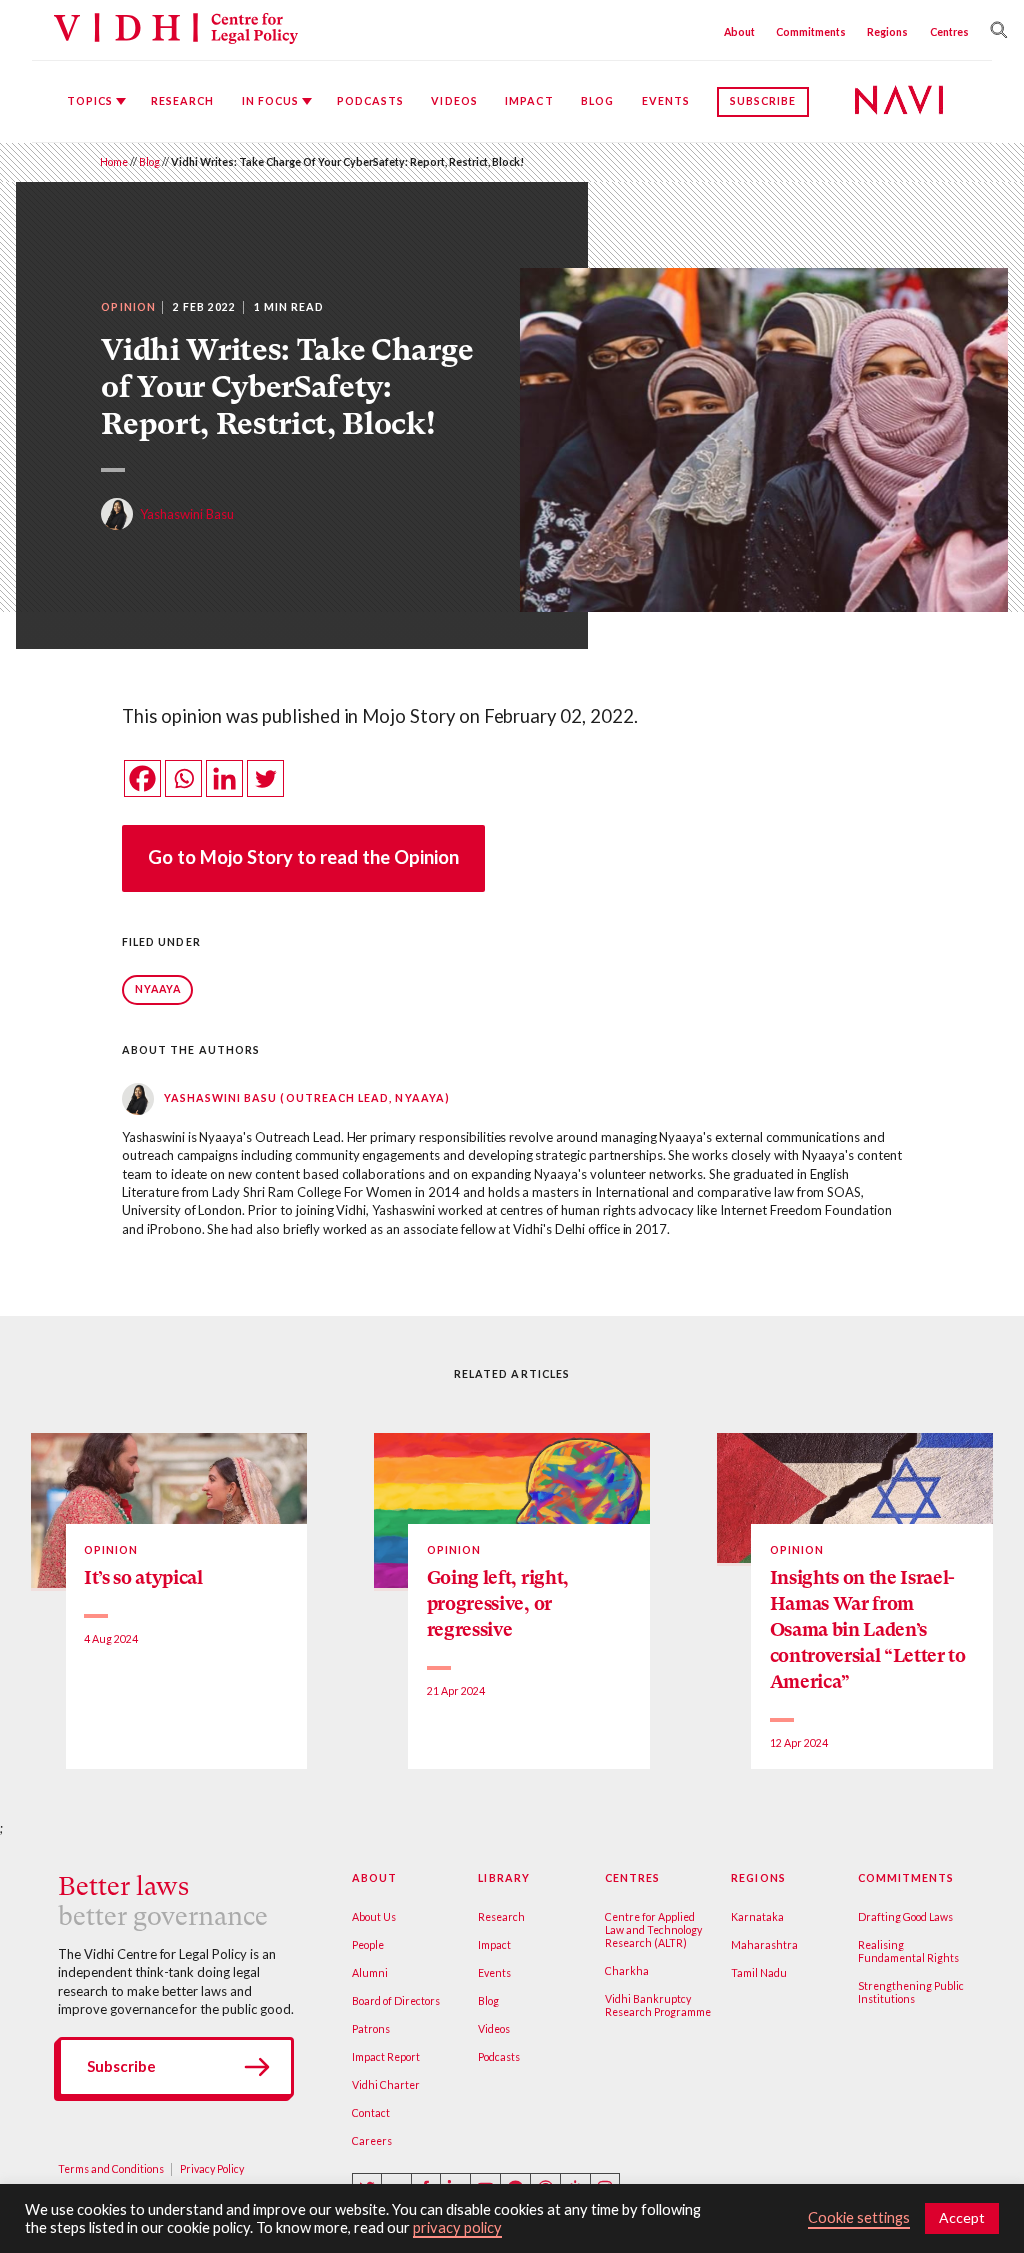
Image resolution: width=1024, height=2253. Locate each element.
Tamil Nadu (759, 1973)
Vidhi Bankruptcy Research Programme (658, 2005)
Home (114, 162)
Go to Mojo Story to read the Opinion (303, 857)
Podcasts (371, 101)
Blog (597, 101)
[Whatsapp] (183, 778)
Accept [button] (962, 2217)
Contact (371, 2113)
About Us (374, 1917)
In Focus (271, 101)
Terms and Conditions (111, 2169)
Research (183, 101)
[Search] (994, 30)
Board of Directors (396, 2001)
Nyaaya (158, 989)
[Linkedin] (224, 778)
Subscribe (763, 101)
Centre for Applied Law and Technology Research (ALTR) (653, 1930)
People (368, 1945)
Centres (949, 32)
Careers (372, 2141)
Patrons (371, 2029)
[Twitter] (265, 778)
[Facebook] (142, 778)
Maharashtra (764, 1945)
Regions (887, 32)
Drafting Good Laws (905, 1917)
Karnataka (757, 1917)
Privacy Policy (212, 2169)
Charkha (627, 1971)
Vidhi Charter (386, 2085)
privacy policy (457, 2227)
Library (503, 1878)
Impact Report (386, 2057)
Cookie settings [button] (859, 2217)
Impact (529, 101)
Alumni (370, 1973)
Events (666, 101)
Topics (90, 101)
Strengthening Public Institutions (911, 1992)
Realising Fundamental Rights (908, 1951)
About (739, 32)
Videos (454, 101)
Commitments (811, 32)
